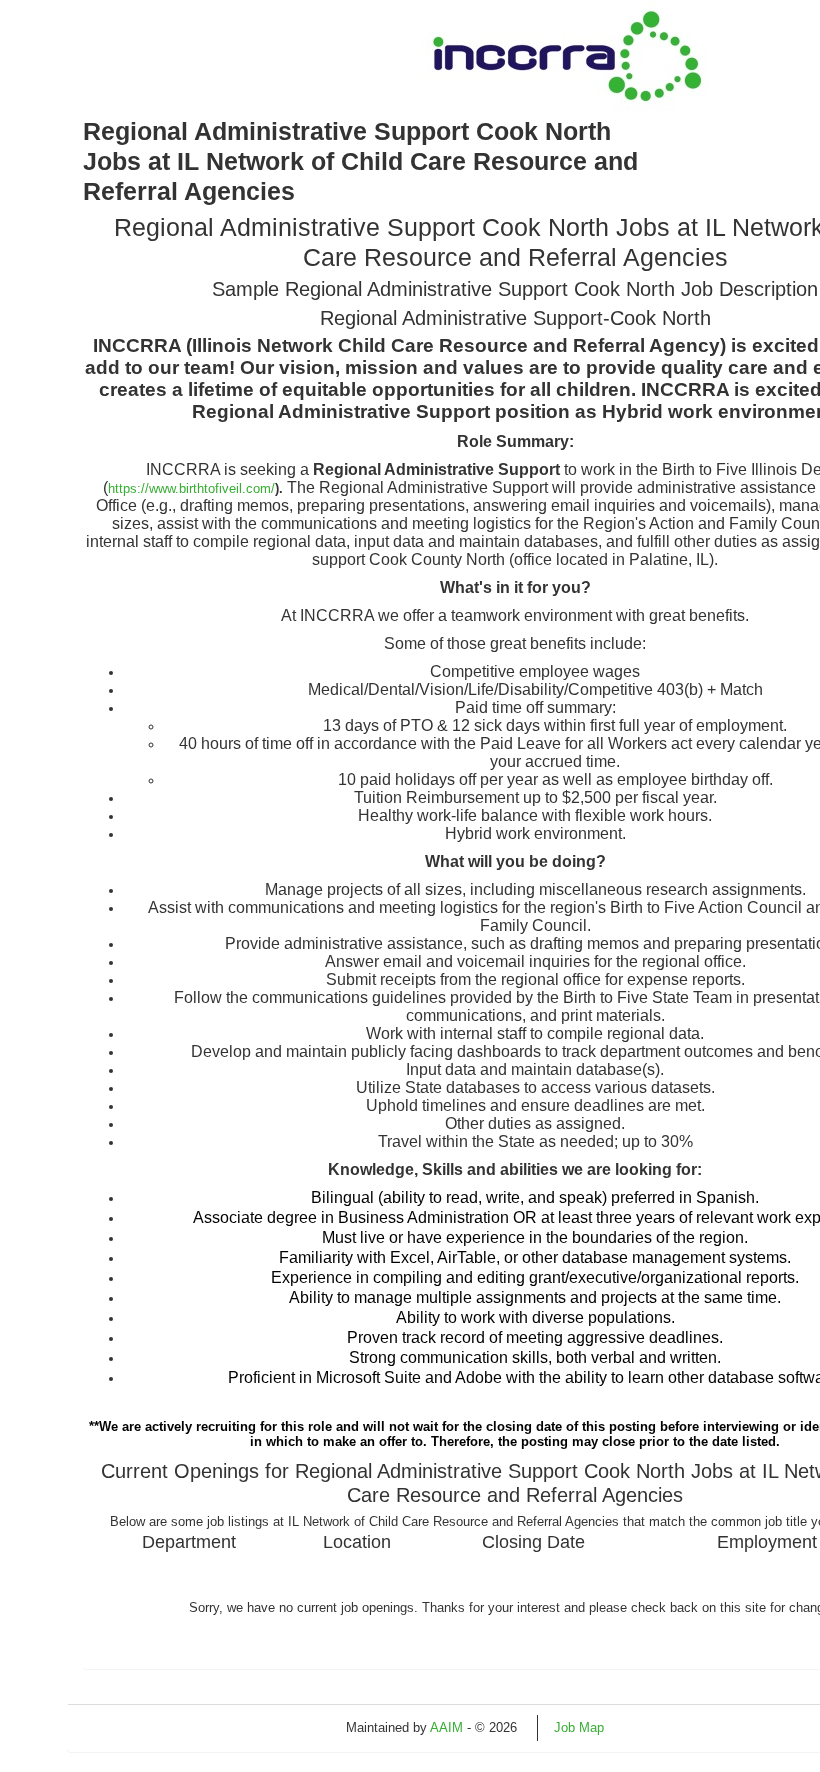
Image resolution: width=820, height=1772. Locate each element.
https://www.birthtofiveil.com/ (191, 488)
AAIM (446, 1727)
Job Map (579, 1727)
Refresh (662, 1727)
